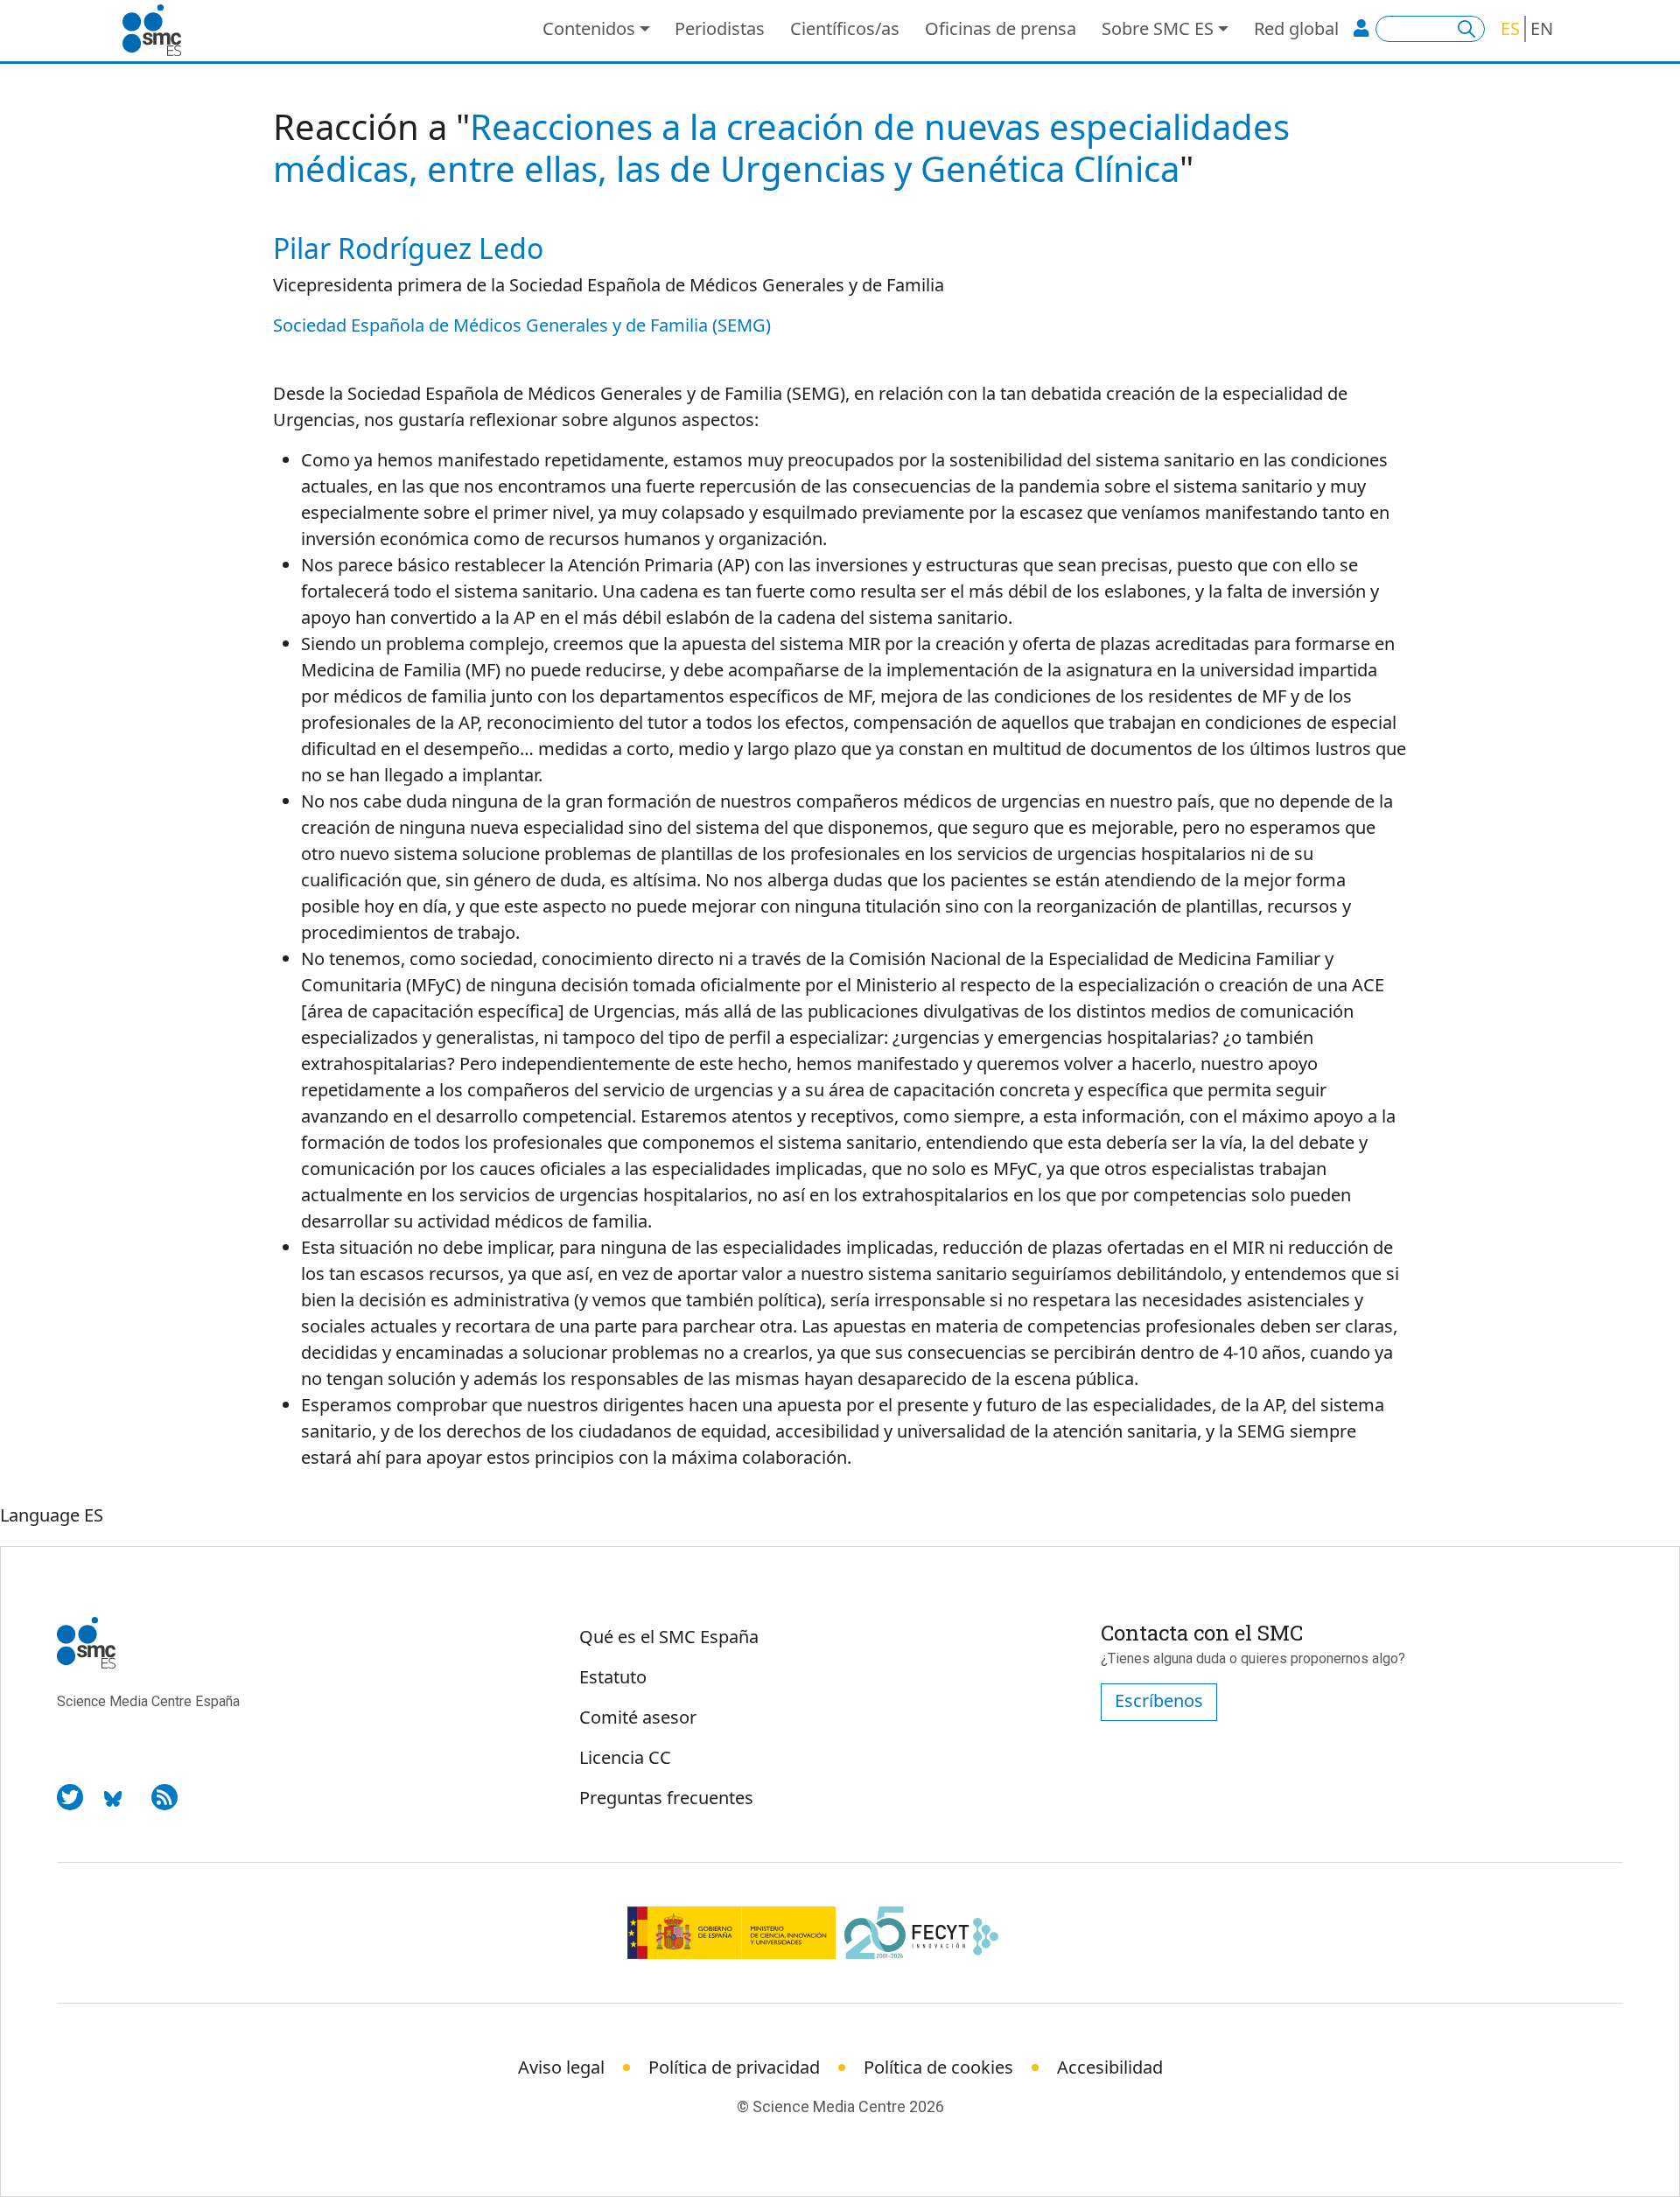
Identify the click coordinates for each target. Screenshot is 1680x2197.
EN (1542, 28)
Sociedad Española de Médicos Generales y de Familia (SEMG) (522, 325)
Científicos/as (845, 28)
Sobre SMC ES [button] (1158, 28)
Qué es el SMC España (669, 1637)
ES (1510, 28)
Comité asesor (638, 1717)
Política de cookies (938, 2067)
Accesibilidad (1110, 2067)
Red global (1296, 28)
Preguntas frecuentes (666, 1798)
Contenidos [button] (589, 28)
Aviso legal (561, 2067)
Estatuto (613, 1677)
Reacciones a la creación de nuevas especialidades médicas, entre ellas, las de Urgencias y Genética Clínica (781, 147)
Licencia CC (625, 1757)
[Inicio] (159, 31)
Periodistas (720, 28)
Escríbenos (1159, 1700)
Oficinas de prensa (1001, 28)
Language (40, 1515)
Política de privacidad (734, 2067)
